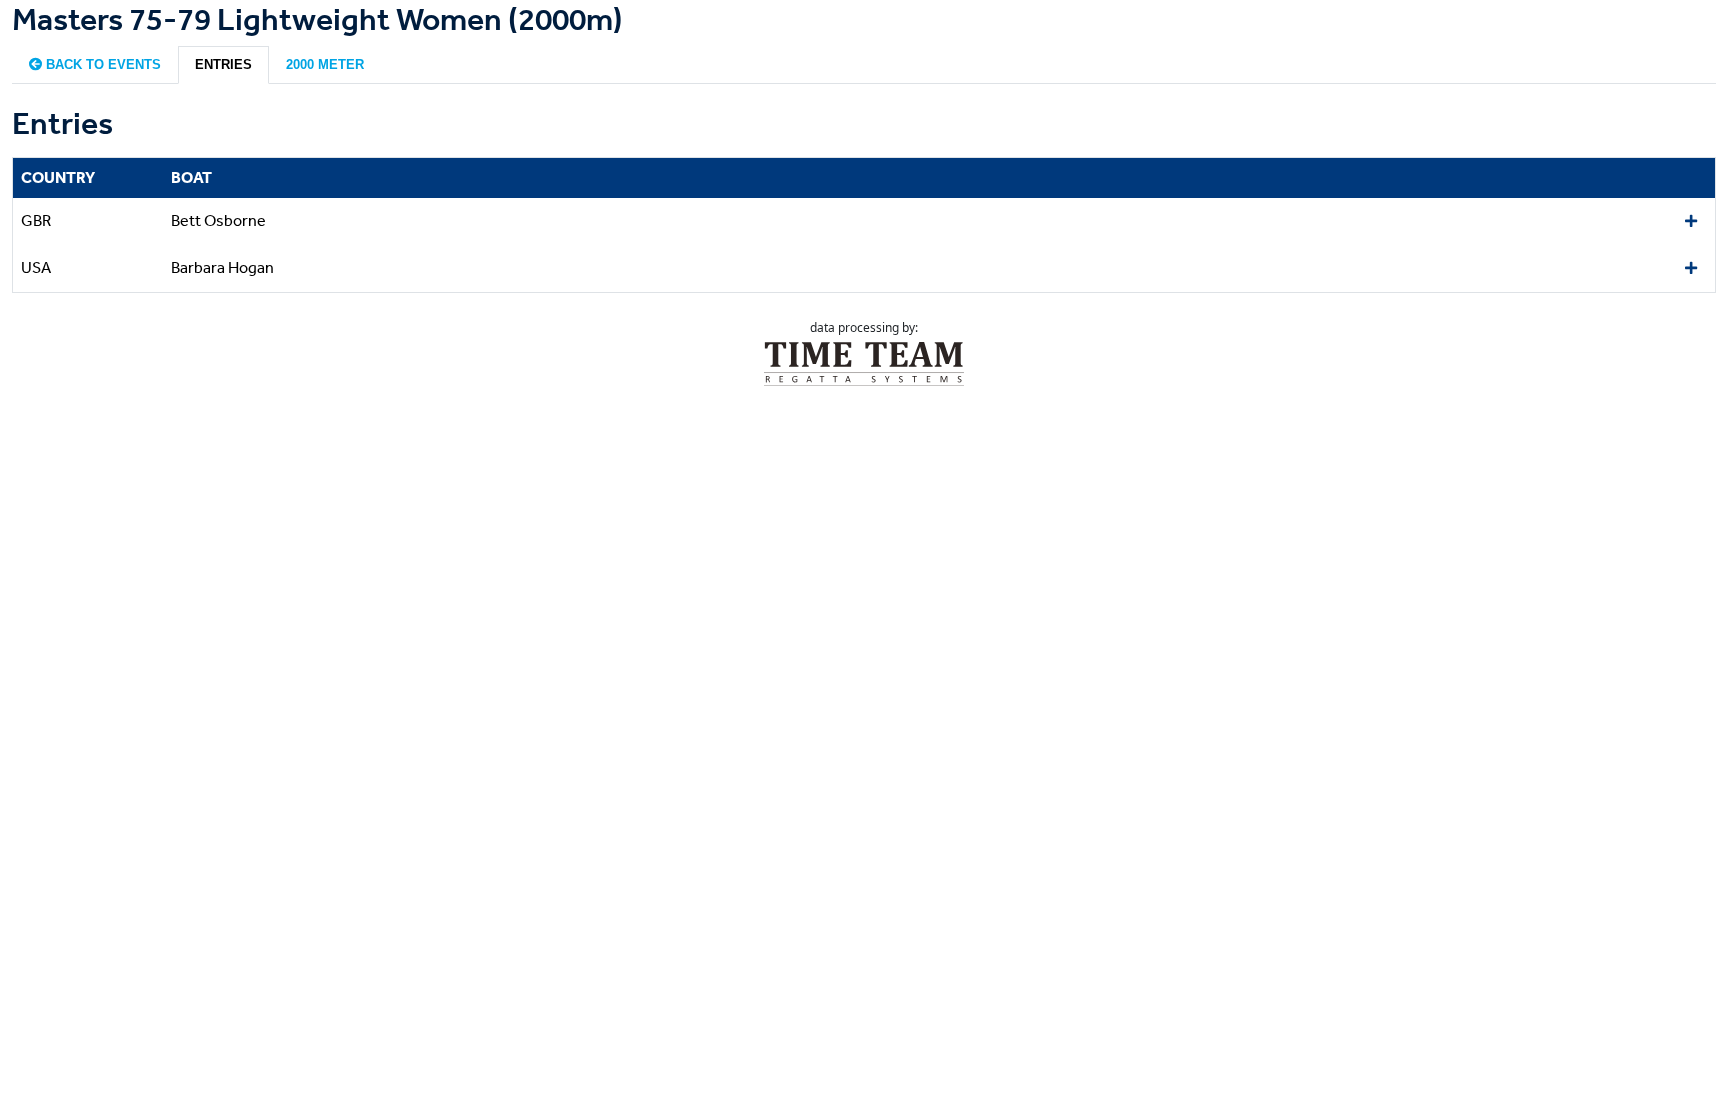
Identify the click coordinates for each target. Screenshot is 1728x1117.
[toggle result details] (1691, 221)
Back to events (101, 64)
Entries (223, 64)
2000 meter (325, 64)
